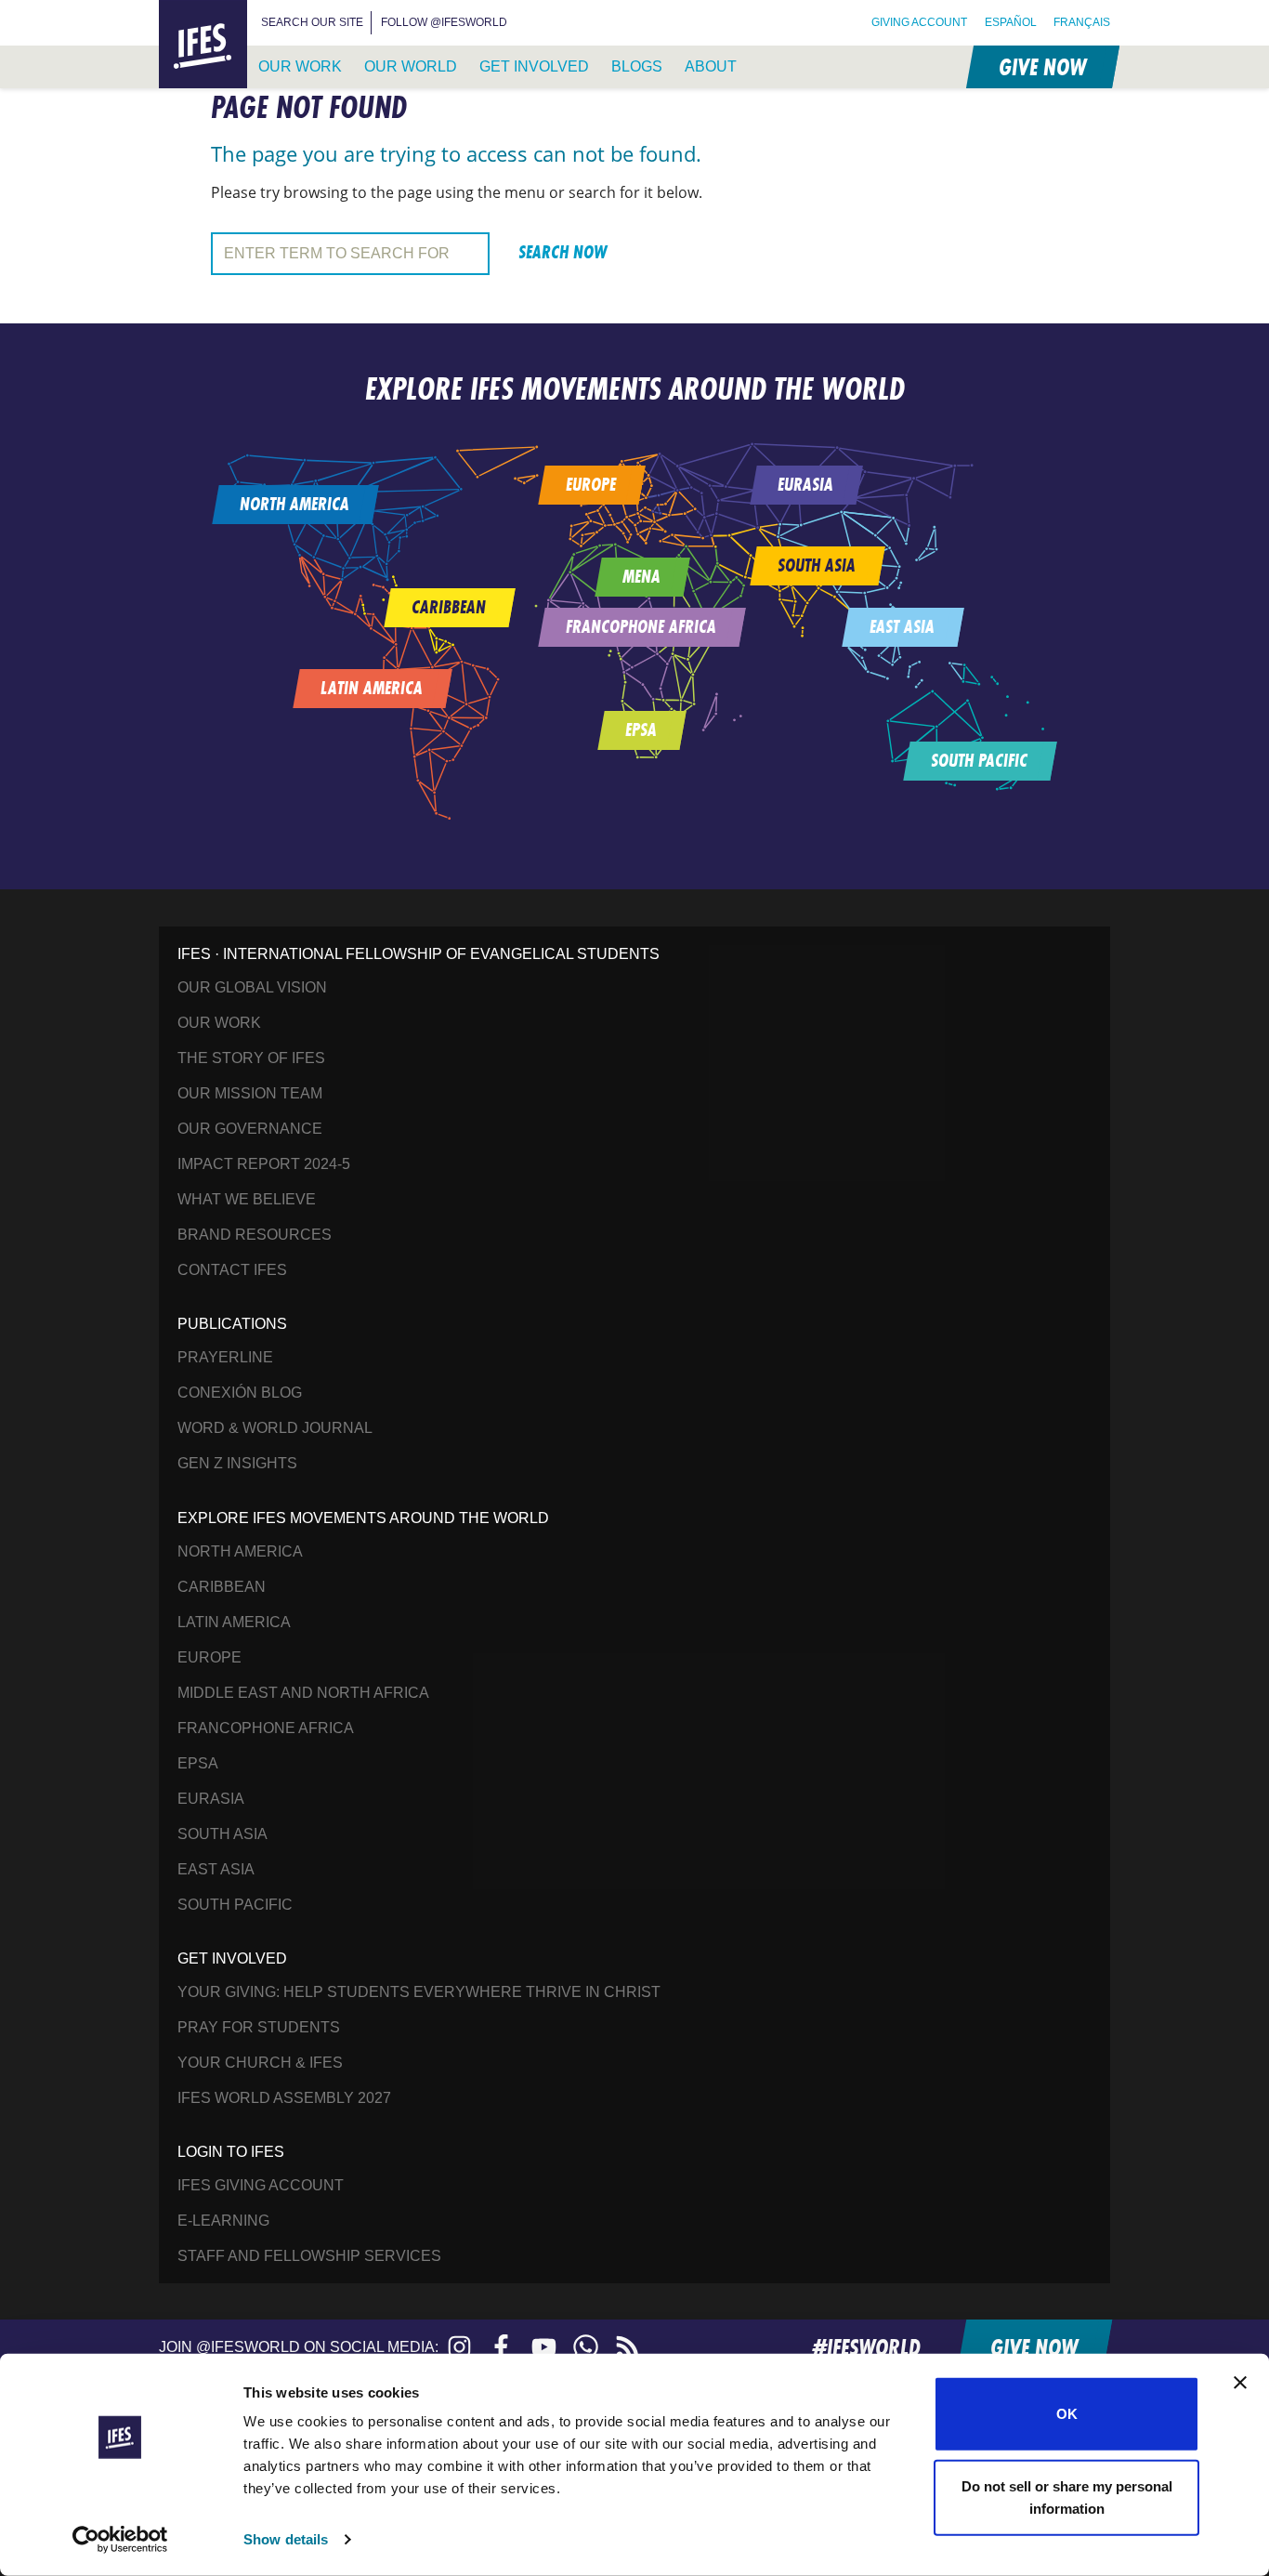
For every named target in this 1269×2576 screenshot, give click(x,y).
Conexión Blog (240, 1393)
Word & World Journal (275, 1428)
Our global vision (252, 987)
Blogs (637, 66)
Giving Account (919, 22)
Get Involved (534, 66)
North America (240, 1551)
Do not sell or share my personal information (1067, 2497)
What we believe (247, 1199)
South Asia (222, 1834)
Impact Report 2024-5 (264, 1164)
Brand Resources (255, 1235)
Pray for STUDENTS (259, 2027)
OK (1067, 2414)
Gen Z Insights (237, 1463)
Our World (411, 66)
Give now (1041, 66)
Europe (209, 1657)
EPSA (198, 1763)
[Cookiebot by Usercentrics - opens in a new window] (120, 2540)
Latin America (234, 1622)
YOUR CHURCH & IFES (260, 2063)
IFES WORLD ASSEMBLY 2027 (284, 2098)
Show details (286, 2539)
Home (181, 11)
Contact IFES (232, 1270)
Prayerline (225, 1357)
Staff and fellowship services (309, 2256)
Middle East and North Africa (303, 1693)
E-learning (223, 2221)
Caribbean (222, 1587)
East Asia (216, 1869)
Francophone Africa (266, 1728)
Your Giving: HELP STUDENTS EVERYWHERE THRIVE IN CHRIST (419, 1992)
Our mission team (250, 1093)
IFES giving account (261, 2185)
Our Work (300, 66)
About (711, 66)
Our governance (250, 1129)
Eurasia (211, 1799)
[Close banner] (1240, 2383)
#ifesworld (866, 2347)
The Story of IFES (251, 1058)
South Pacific (235, 1905)
